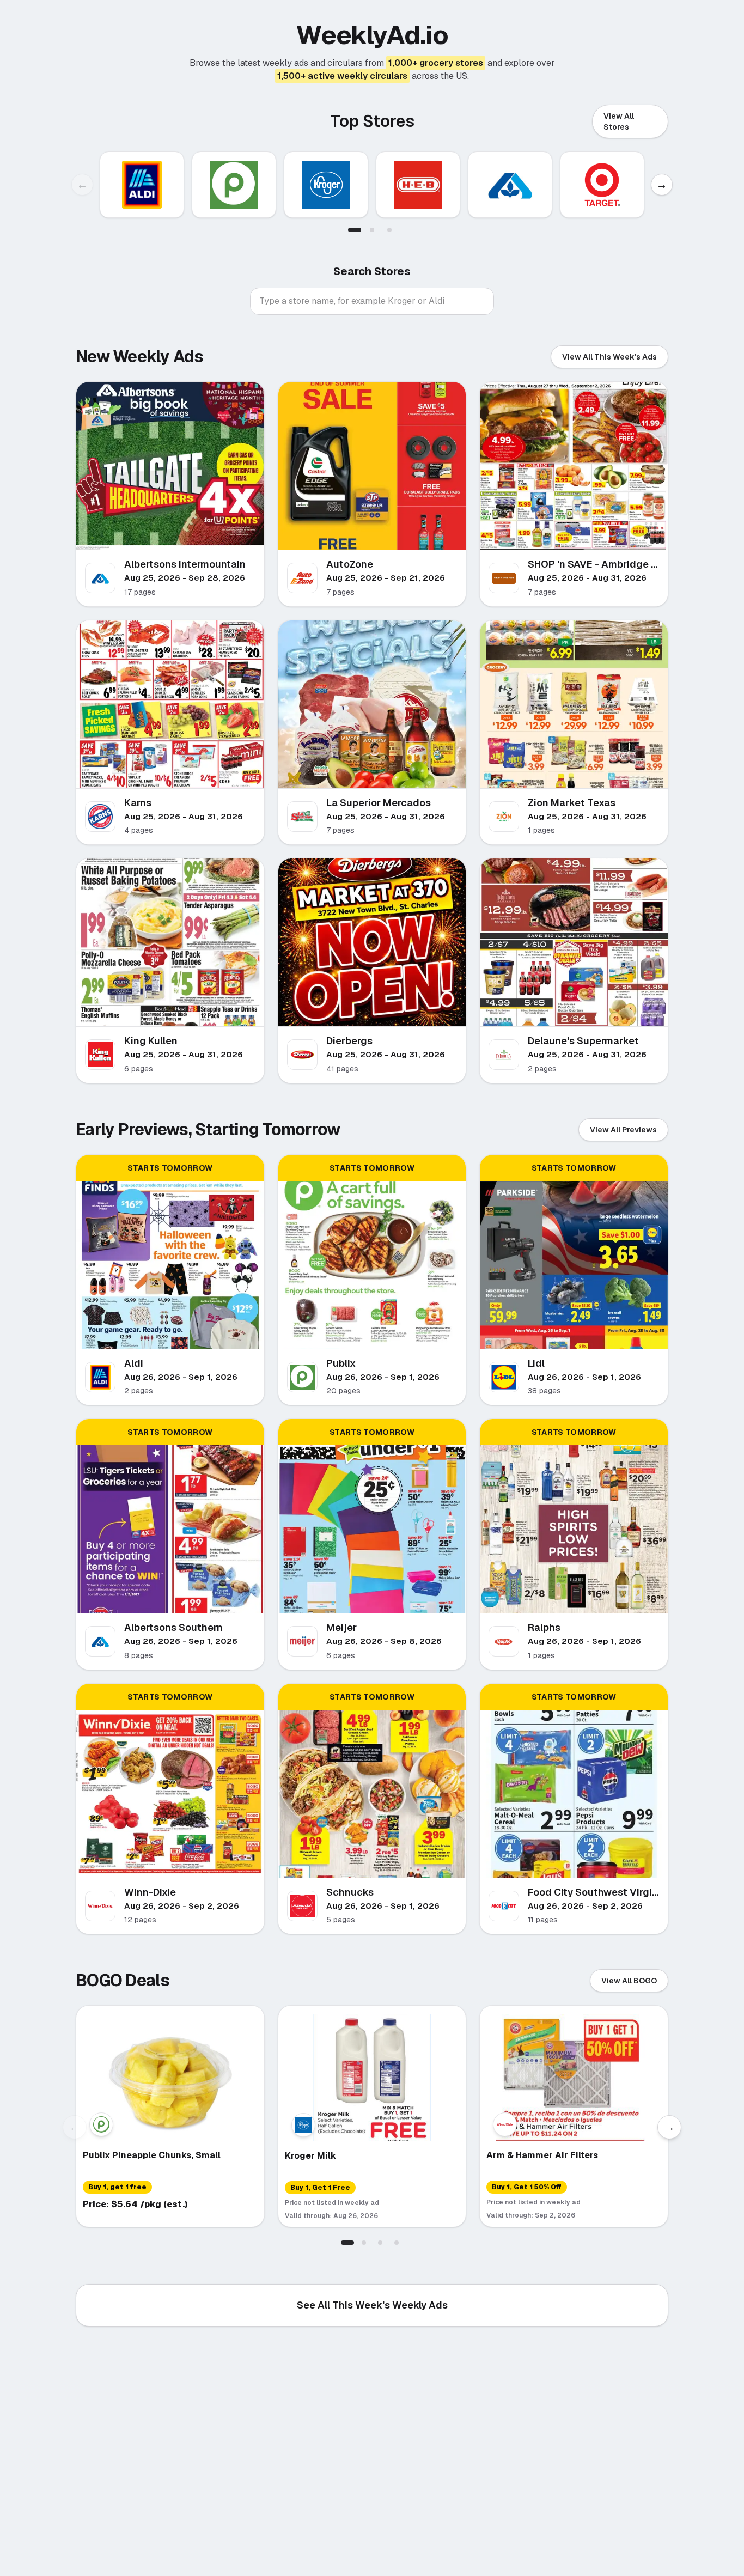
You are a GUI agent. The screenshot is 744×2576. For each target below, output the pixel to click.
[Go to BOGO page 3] (380, 2243)
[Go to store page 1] (355, 230)
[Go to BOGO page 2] (364, 2243)
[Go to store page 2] (372, 230)
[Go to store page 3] (389, 230)
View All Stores (619, 121)
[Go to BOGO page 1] (347, 2243)
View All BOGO (629, 1981)
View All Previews (623, 1130)
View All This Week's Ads (609, 357)
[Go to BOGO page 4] (397, 2243)
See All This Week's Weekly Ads (372, 2305)
